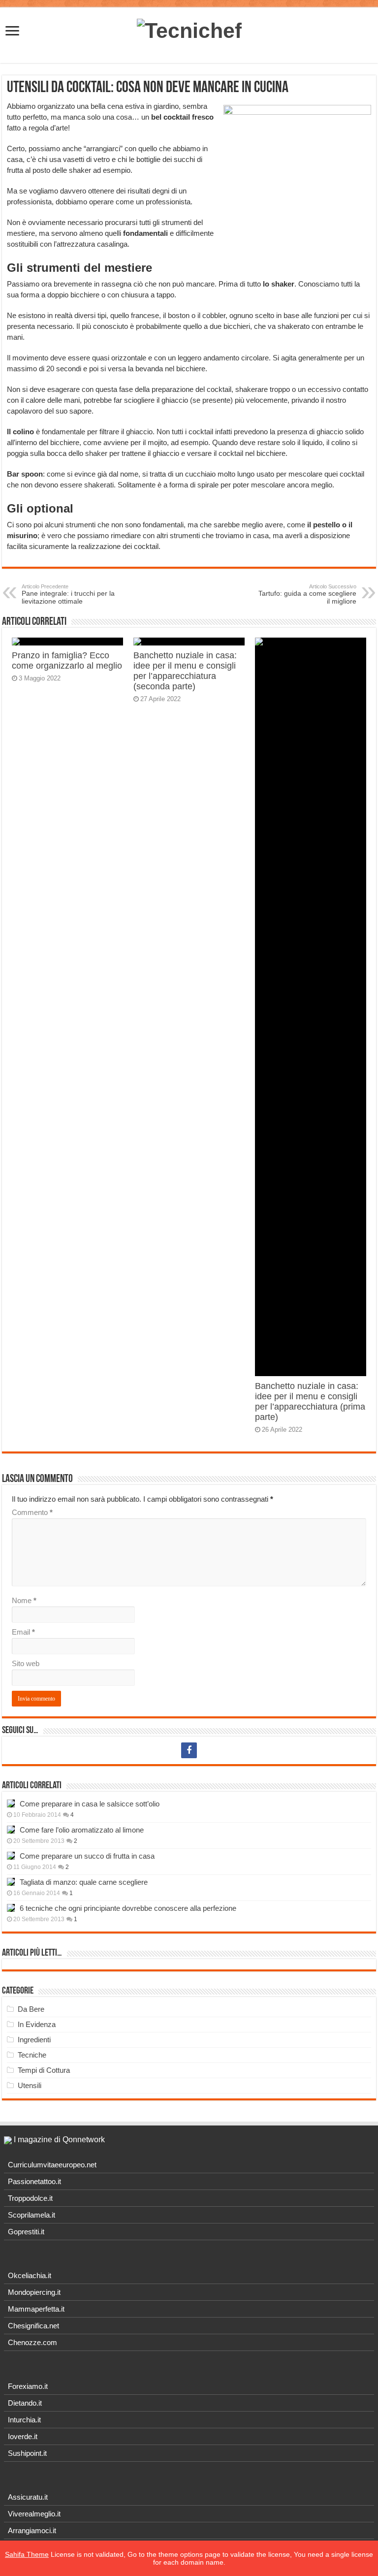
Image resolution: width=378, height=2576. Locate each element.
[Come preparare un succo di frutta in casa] (11, 1856)
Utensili (30, 2085)
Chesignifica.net (33, 2326)
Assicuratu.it (28, 2497)
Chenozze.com (32, 2342)
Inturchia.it (24, 2420)
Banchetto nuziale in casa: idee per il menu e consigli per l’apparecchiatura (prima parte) (310, 1401)
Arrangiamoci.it (32, 2530)
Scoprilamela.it (31, 2215)
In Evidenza (37, 2024)
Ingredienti (34, 2040)
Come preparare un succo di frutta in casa (87, 1856)
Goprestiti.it (26, 2232)
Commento (32, 1512)
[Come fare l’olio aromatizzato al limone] (11, 1830)
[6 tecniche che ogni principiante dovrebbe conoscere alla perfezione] (11, 1908)
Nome (24, 1600)
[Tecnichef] (189, 29)
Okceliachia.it (30, 2275)
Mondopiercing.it (34, 2292)
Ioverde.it (23, 2436)
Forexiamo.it (28, 2386)
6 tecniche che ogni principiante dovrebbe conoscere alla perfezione (128, 1908)
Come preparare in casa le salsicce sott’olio (90, 1804)
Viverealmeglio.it (34, 2514)
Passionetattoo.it (34, 2181)
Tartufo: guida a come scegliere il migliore (307, 594)
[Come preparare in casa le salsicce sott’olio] (11, 1803)
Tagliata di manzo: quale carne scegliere (84, 1882)
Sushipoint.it (27, 2453)
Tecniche (32, 2055)
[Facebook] (189, 1750)
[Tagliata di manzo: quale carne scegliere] (11, 1882)
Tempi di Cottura (44, 2070)
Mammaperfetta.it (36, 2309)
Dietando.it (25, 2403)
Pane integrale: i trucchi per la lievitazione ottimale (68, 594)
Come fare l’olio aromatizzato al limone (82, 1830)
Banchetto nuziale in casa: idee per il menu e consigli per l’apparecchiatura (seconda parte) (185, 671)
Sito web (26, 1663)
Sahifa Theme (27, 2554)
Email (23, 1632)
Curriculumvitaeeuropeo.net (52, 2165)
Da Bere (31, 2009)
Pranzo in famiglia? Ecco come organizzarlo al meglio (67, 660)
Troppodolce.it (30, 2198)
